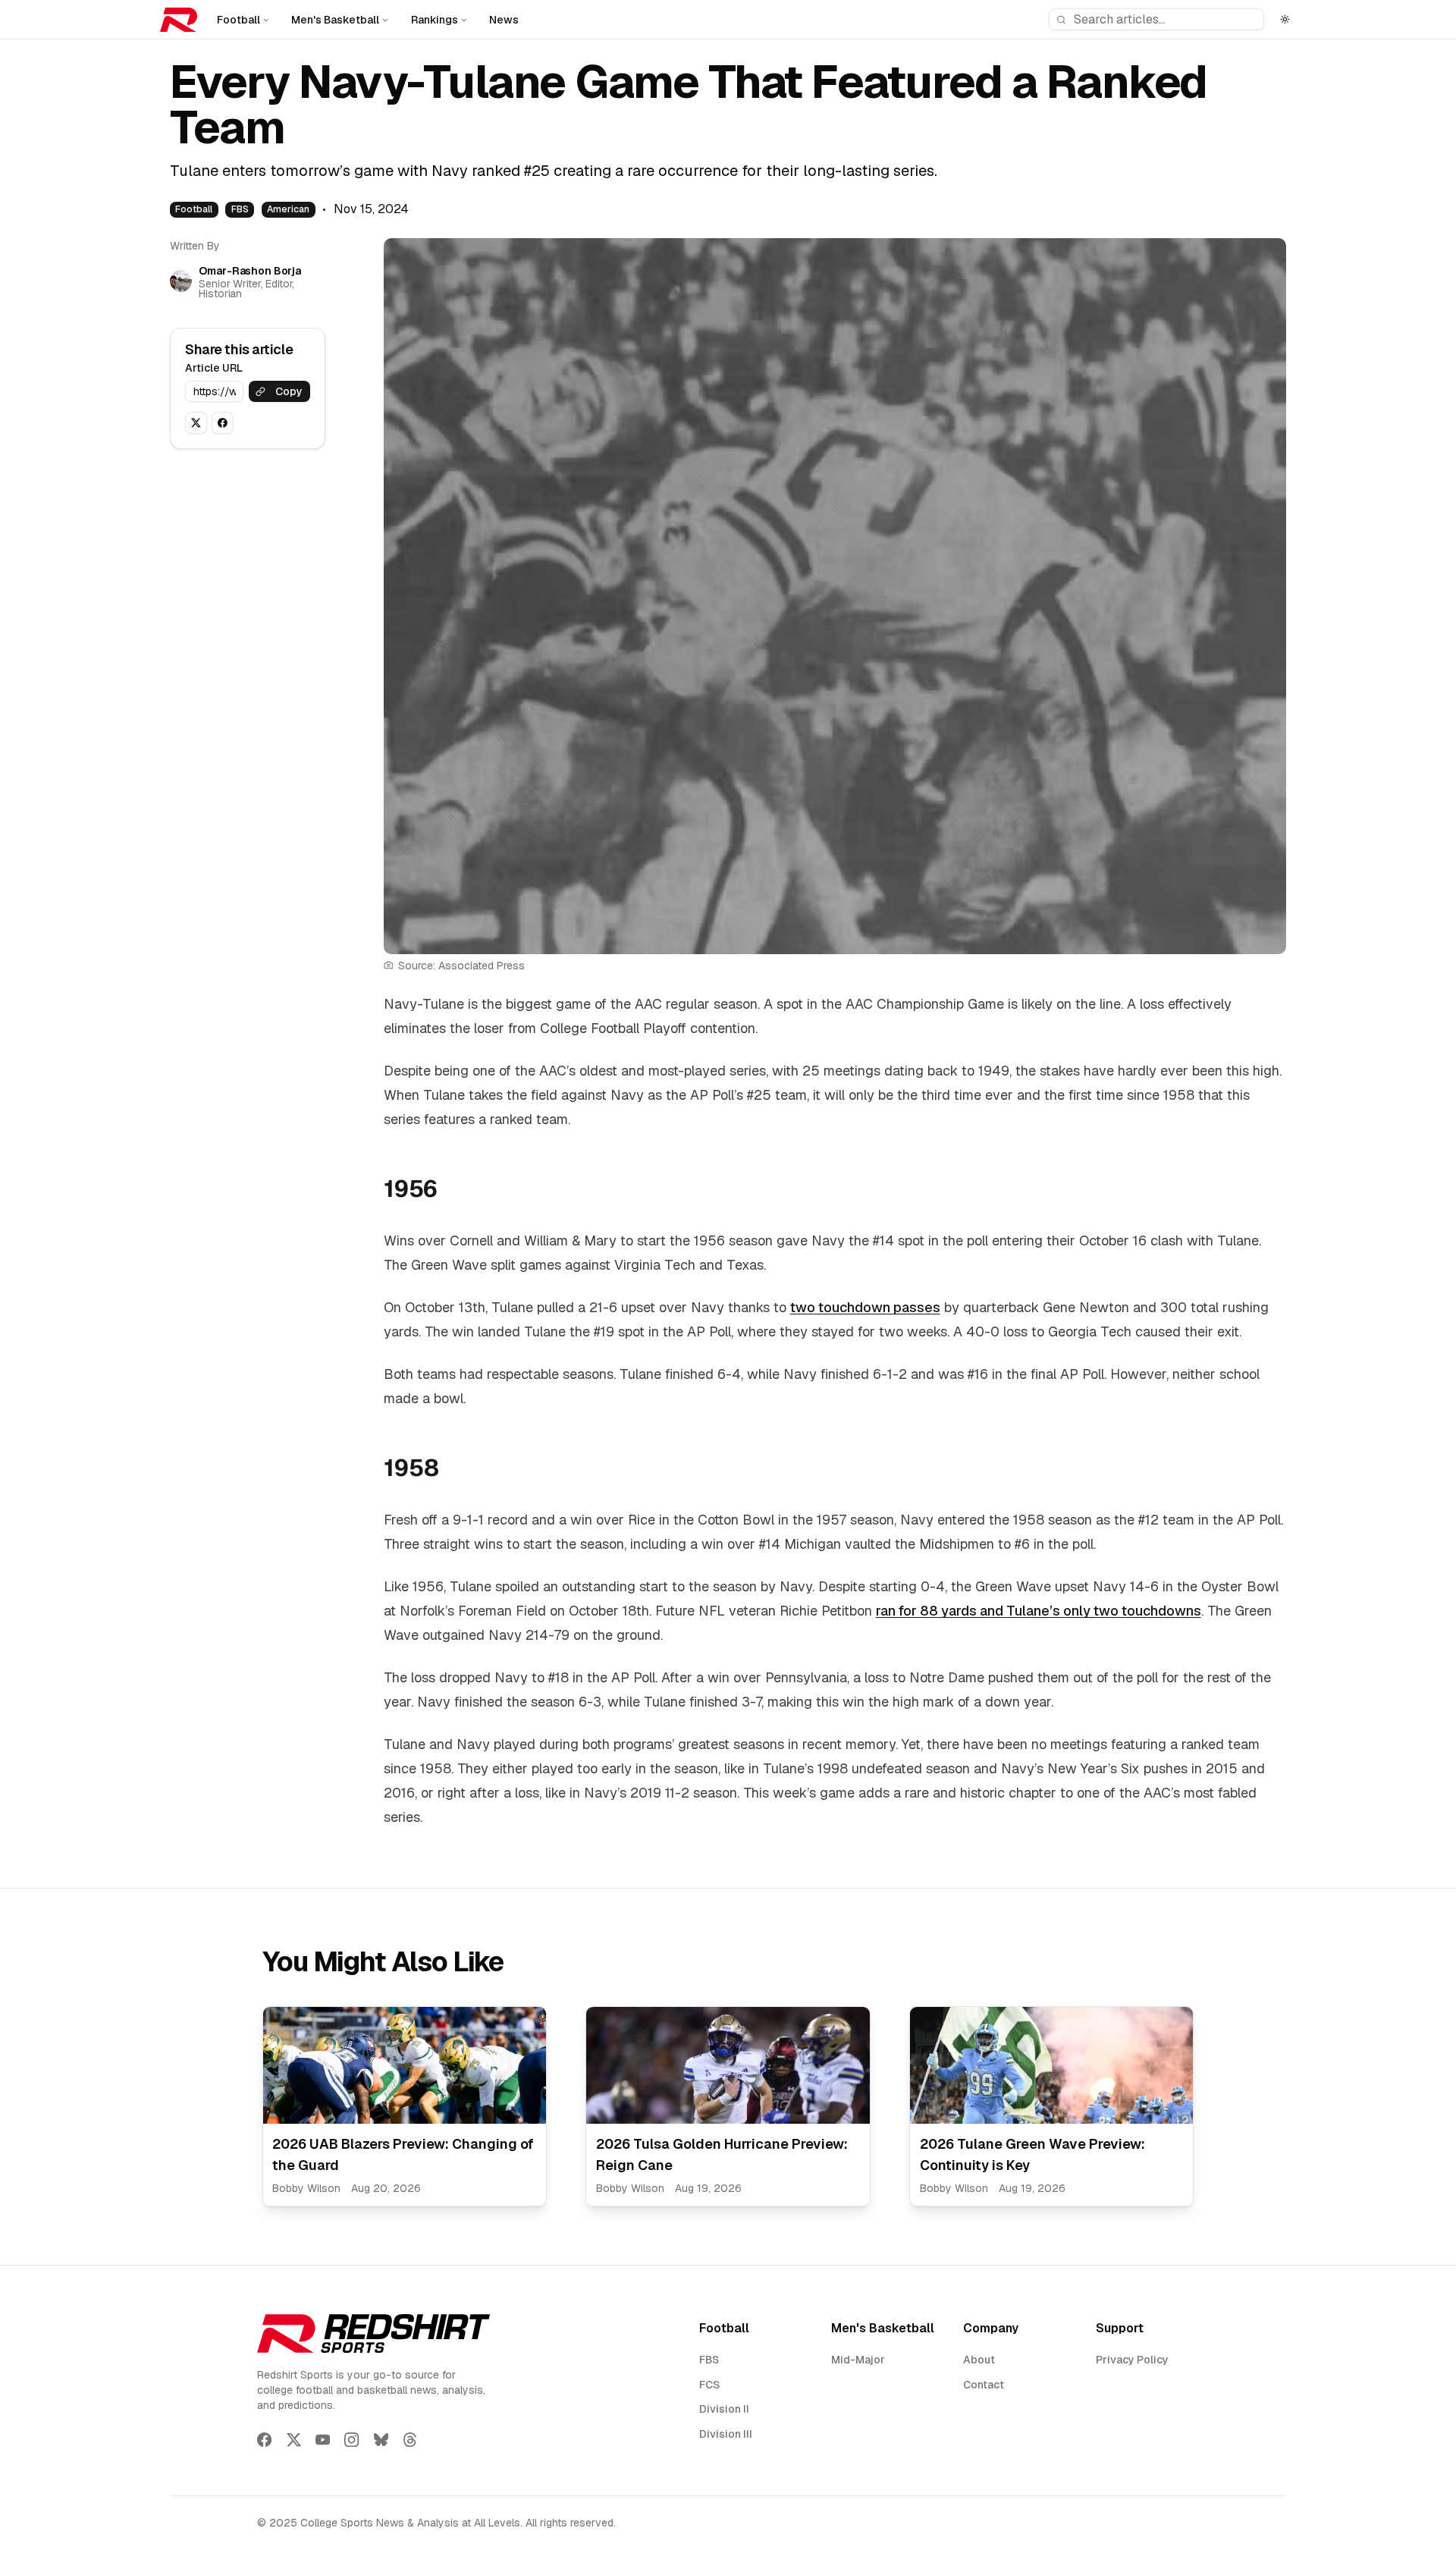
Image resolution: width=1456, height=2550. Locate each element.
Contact (984, 2385)
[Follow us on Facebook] (264, 2440)
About (979, 2360)
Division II (724, 2409)
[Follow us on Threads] (410, 2440)
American (288, 209)
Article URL (214, 368)
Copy (289, 391)
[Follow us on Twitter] (294, 2440)
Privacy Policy (1132, 2360)
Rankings (435, 20)
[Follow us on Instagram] (351, 2440)
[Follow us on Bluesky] (381, 2440)
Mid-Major (858, 2360)
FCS (709, 2385)
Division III (726, 2434)
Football (238, 20)
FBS (240, 209)
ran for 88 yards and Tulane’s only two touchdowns (1039, 1611)
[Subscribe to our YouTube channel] (323, 2440)
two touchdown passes (865, 1307)
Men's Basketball (335, 20)
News (504, 20)
